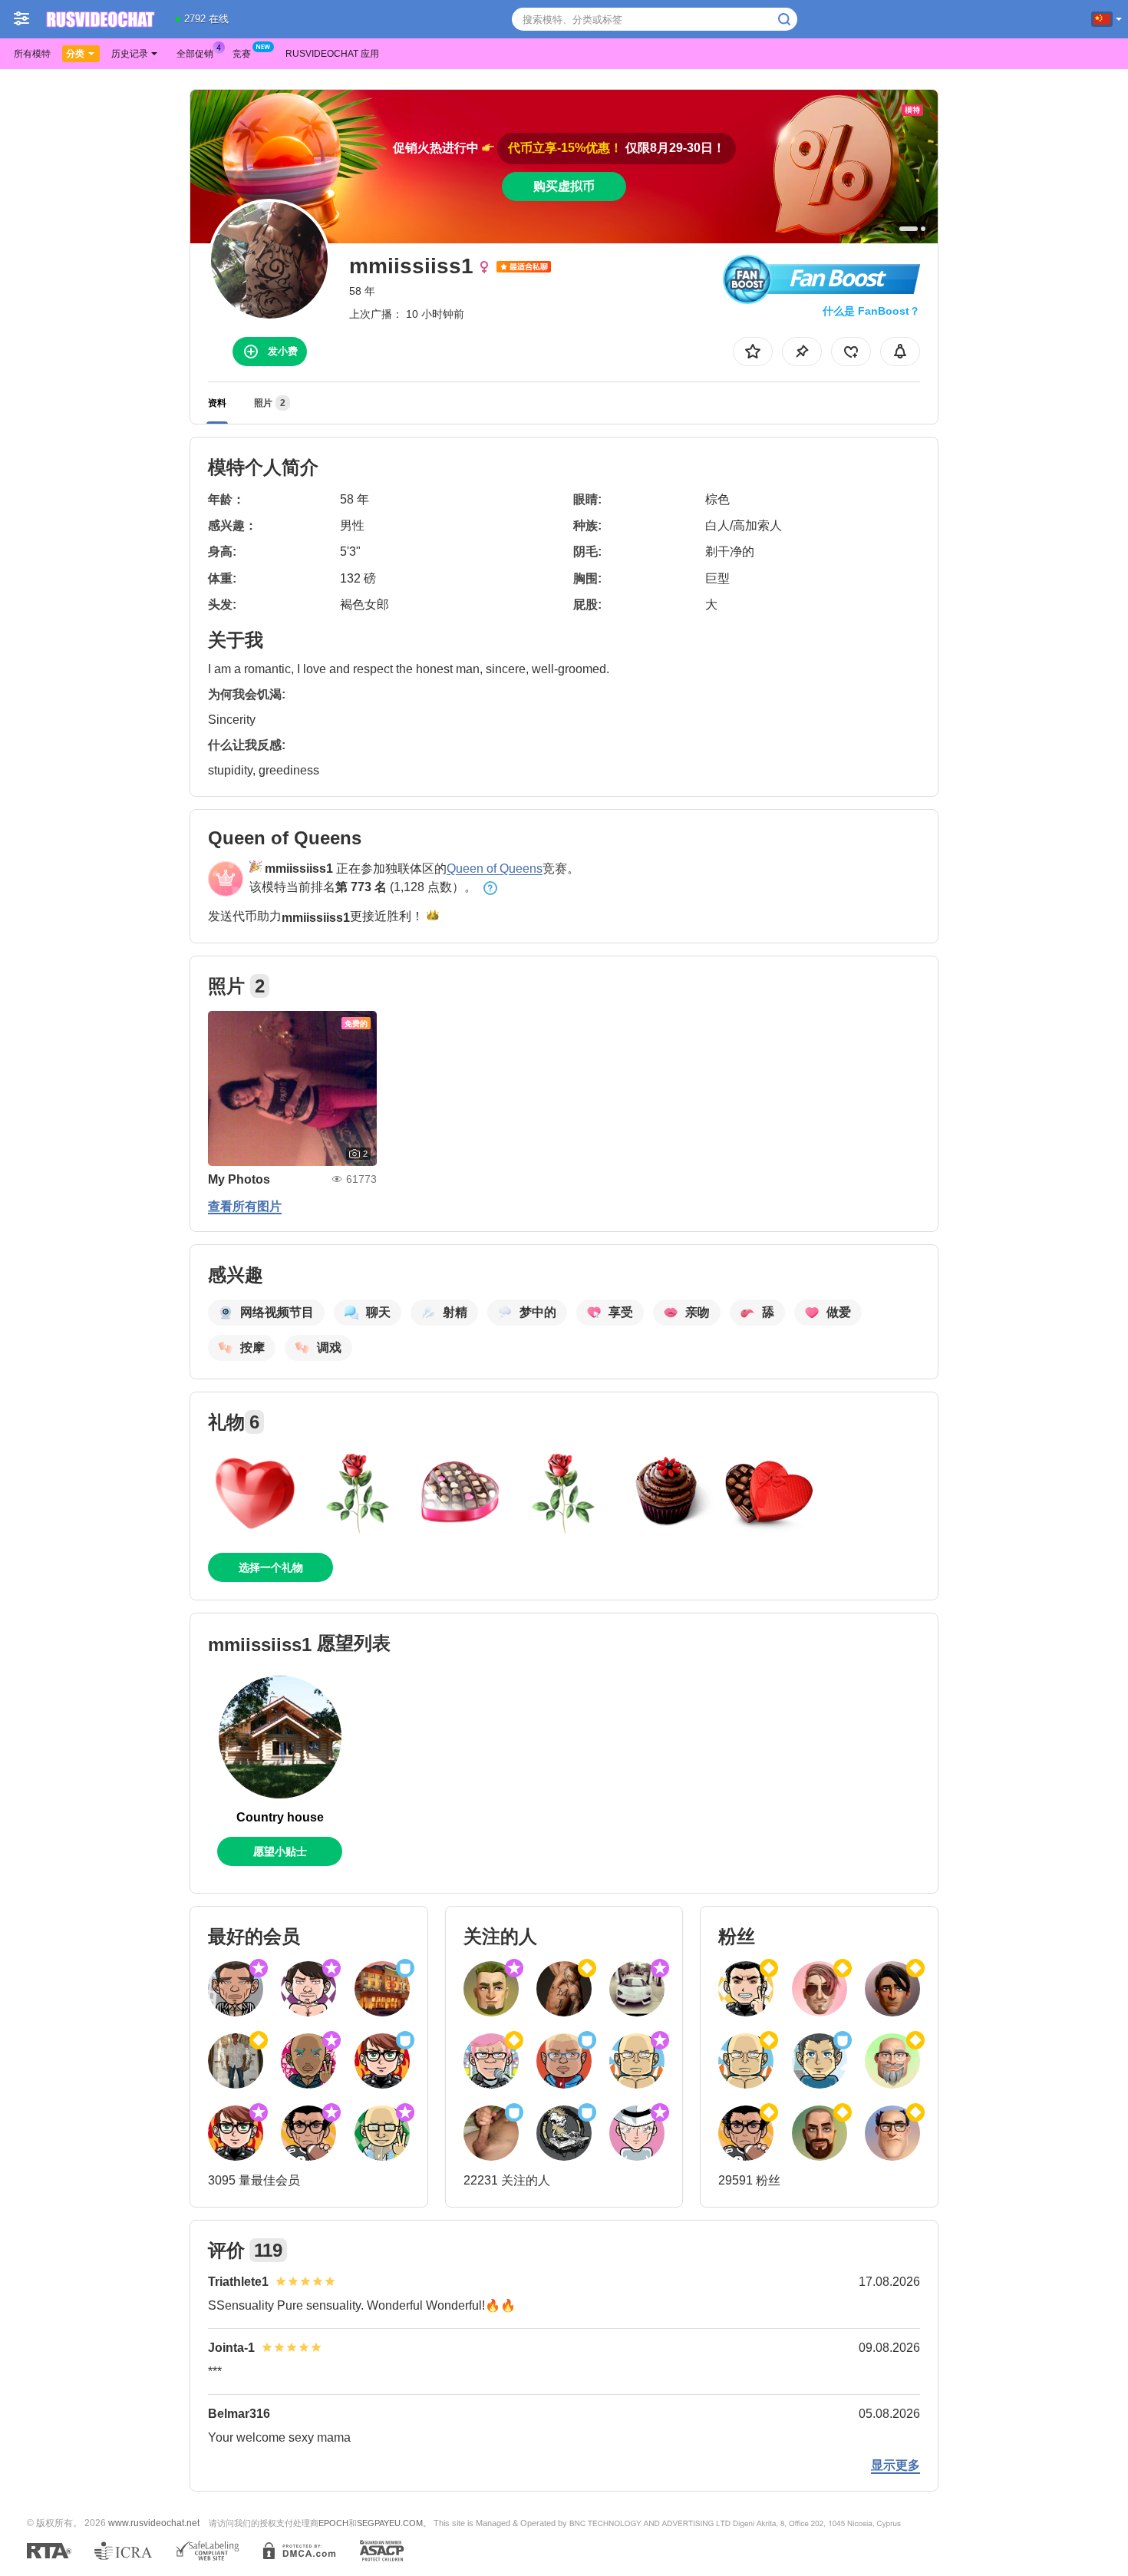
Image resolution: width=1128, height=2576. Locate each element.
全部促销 (195, 54)
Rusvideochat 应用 (332, 54)
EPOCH (333, 2523)
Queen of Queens (495, 869)
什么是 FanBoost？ (871, 311)
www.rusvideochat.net (154, 2523)
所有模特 (32, 54)
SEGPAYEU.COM (390, 2523)
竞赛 (242, 54)
